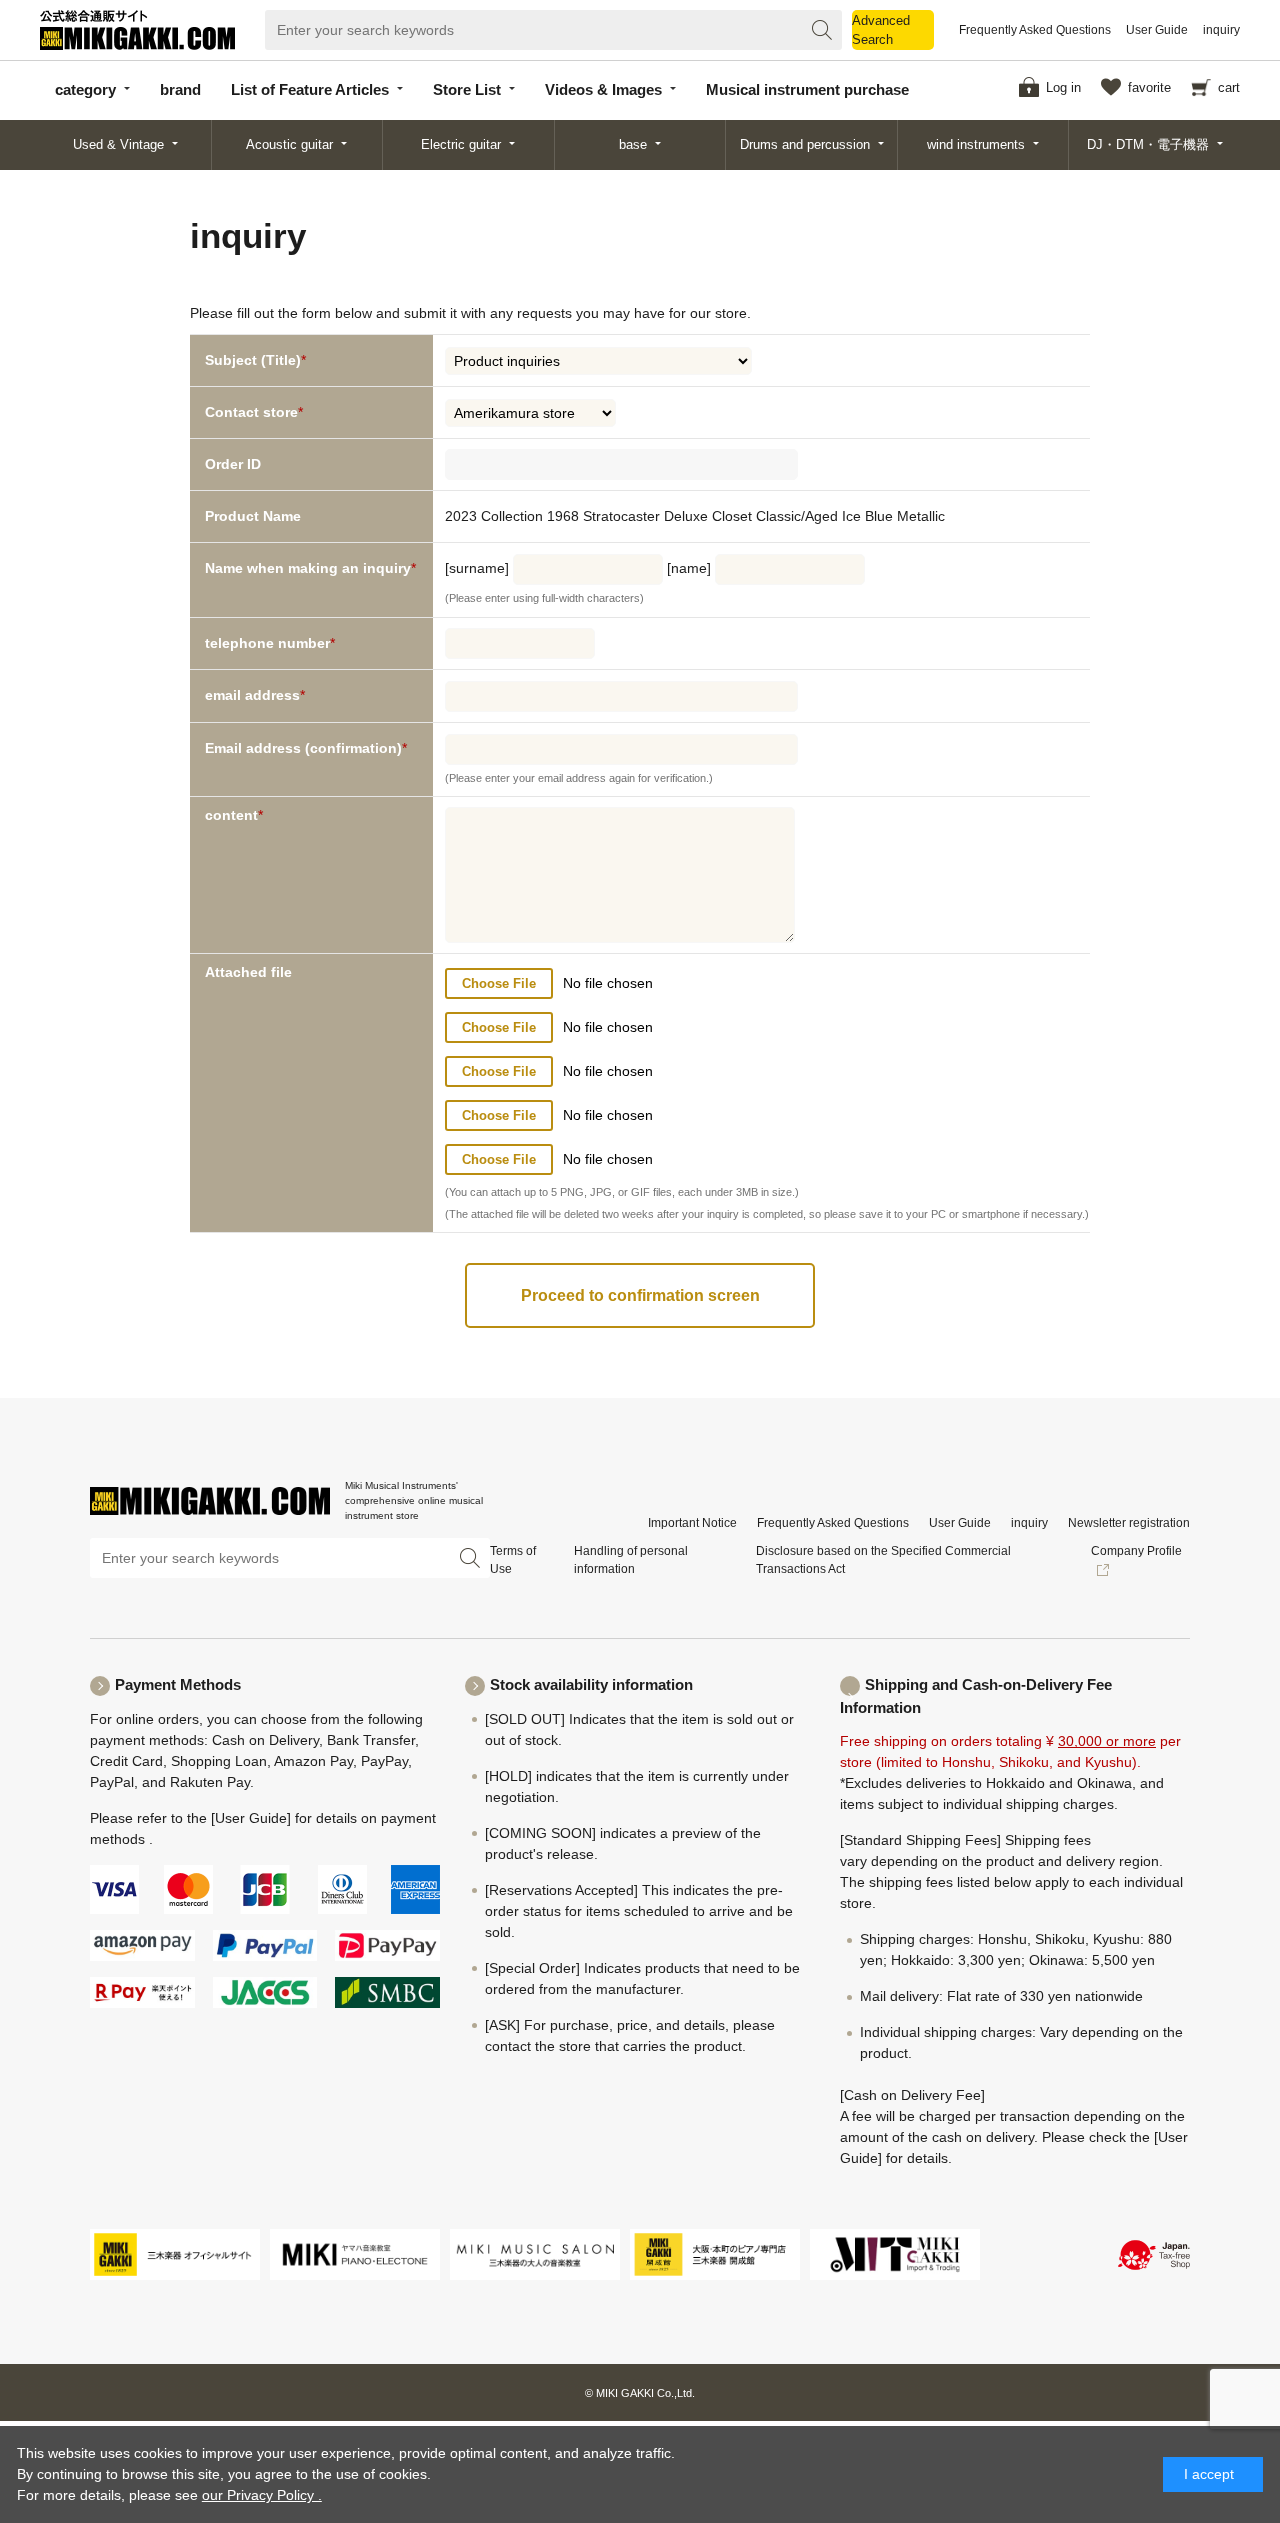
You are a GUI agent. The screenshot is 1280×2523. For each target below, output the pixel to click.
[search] (822, 30)
